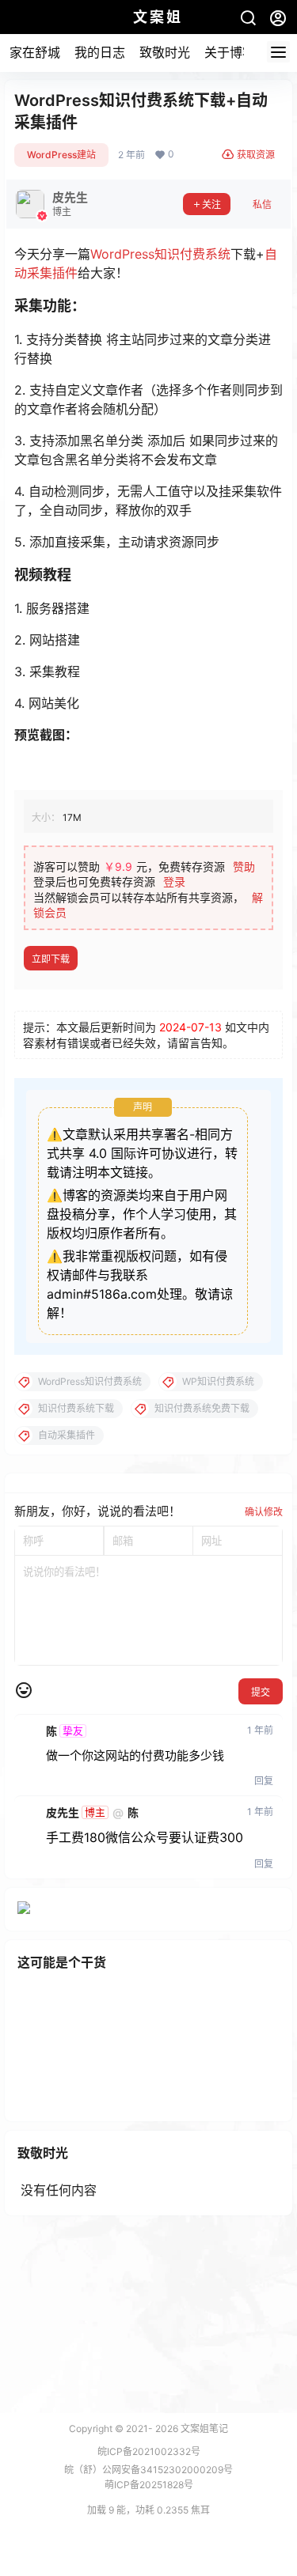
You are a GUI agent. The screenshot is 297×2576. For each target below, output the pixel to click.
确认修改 (264, 1512)
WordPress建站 (61, 155)
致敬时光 (165, 52)
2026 (167, 2428)
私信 (262, 204)
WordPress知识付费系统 (160, 254)
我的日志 (100, 52)
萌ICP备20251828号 (149, 2485)
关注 (211, 204)
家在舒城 (35, 52)
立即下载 (51, 959)
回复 (264, 1781)
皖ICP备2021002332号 (149, 2451)
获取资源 (256, 155)
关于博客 (230, 52)
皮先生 (63, 1813)
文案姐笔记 (203, 2428)
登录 (174, 881)
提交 (261, 1692)
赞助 (244, 866)
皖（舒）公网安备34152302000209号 (148, 2470)
